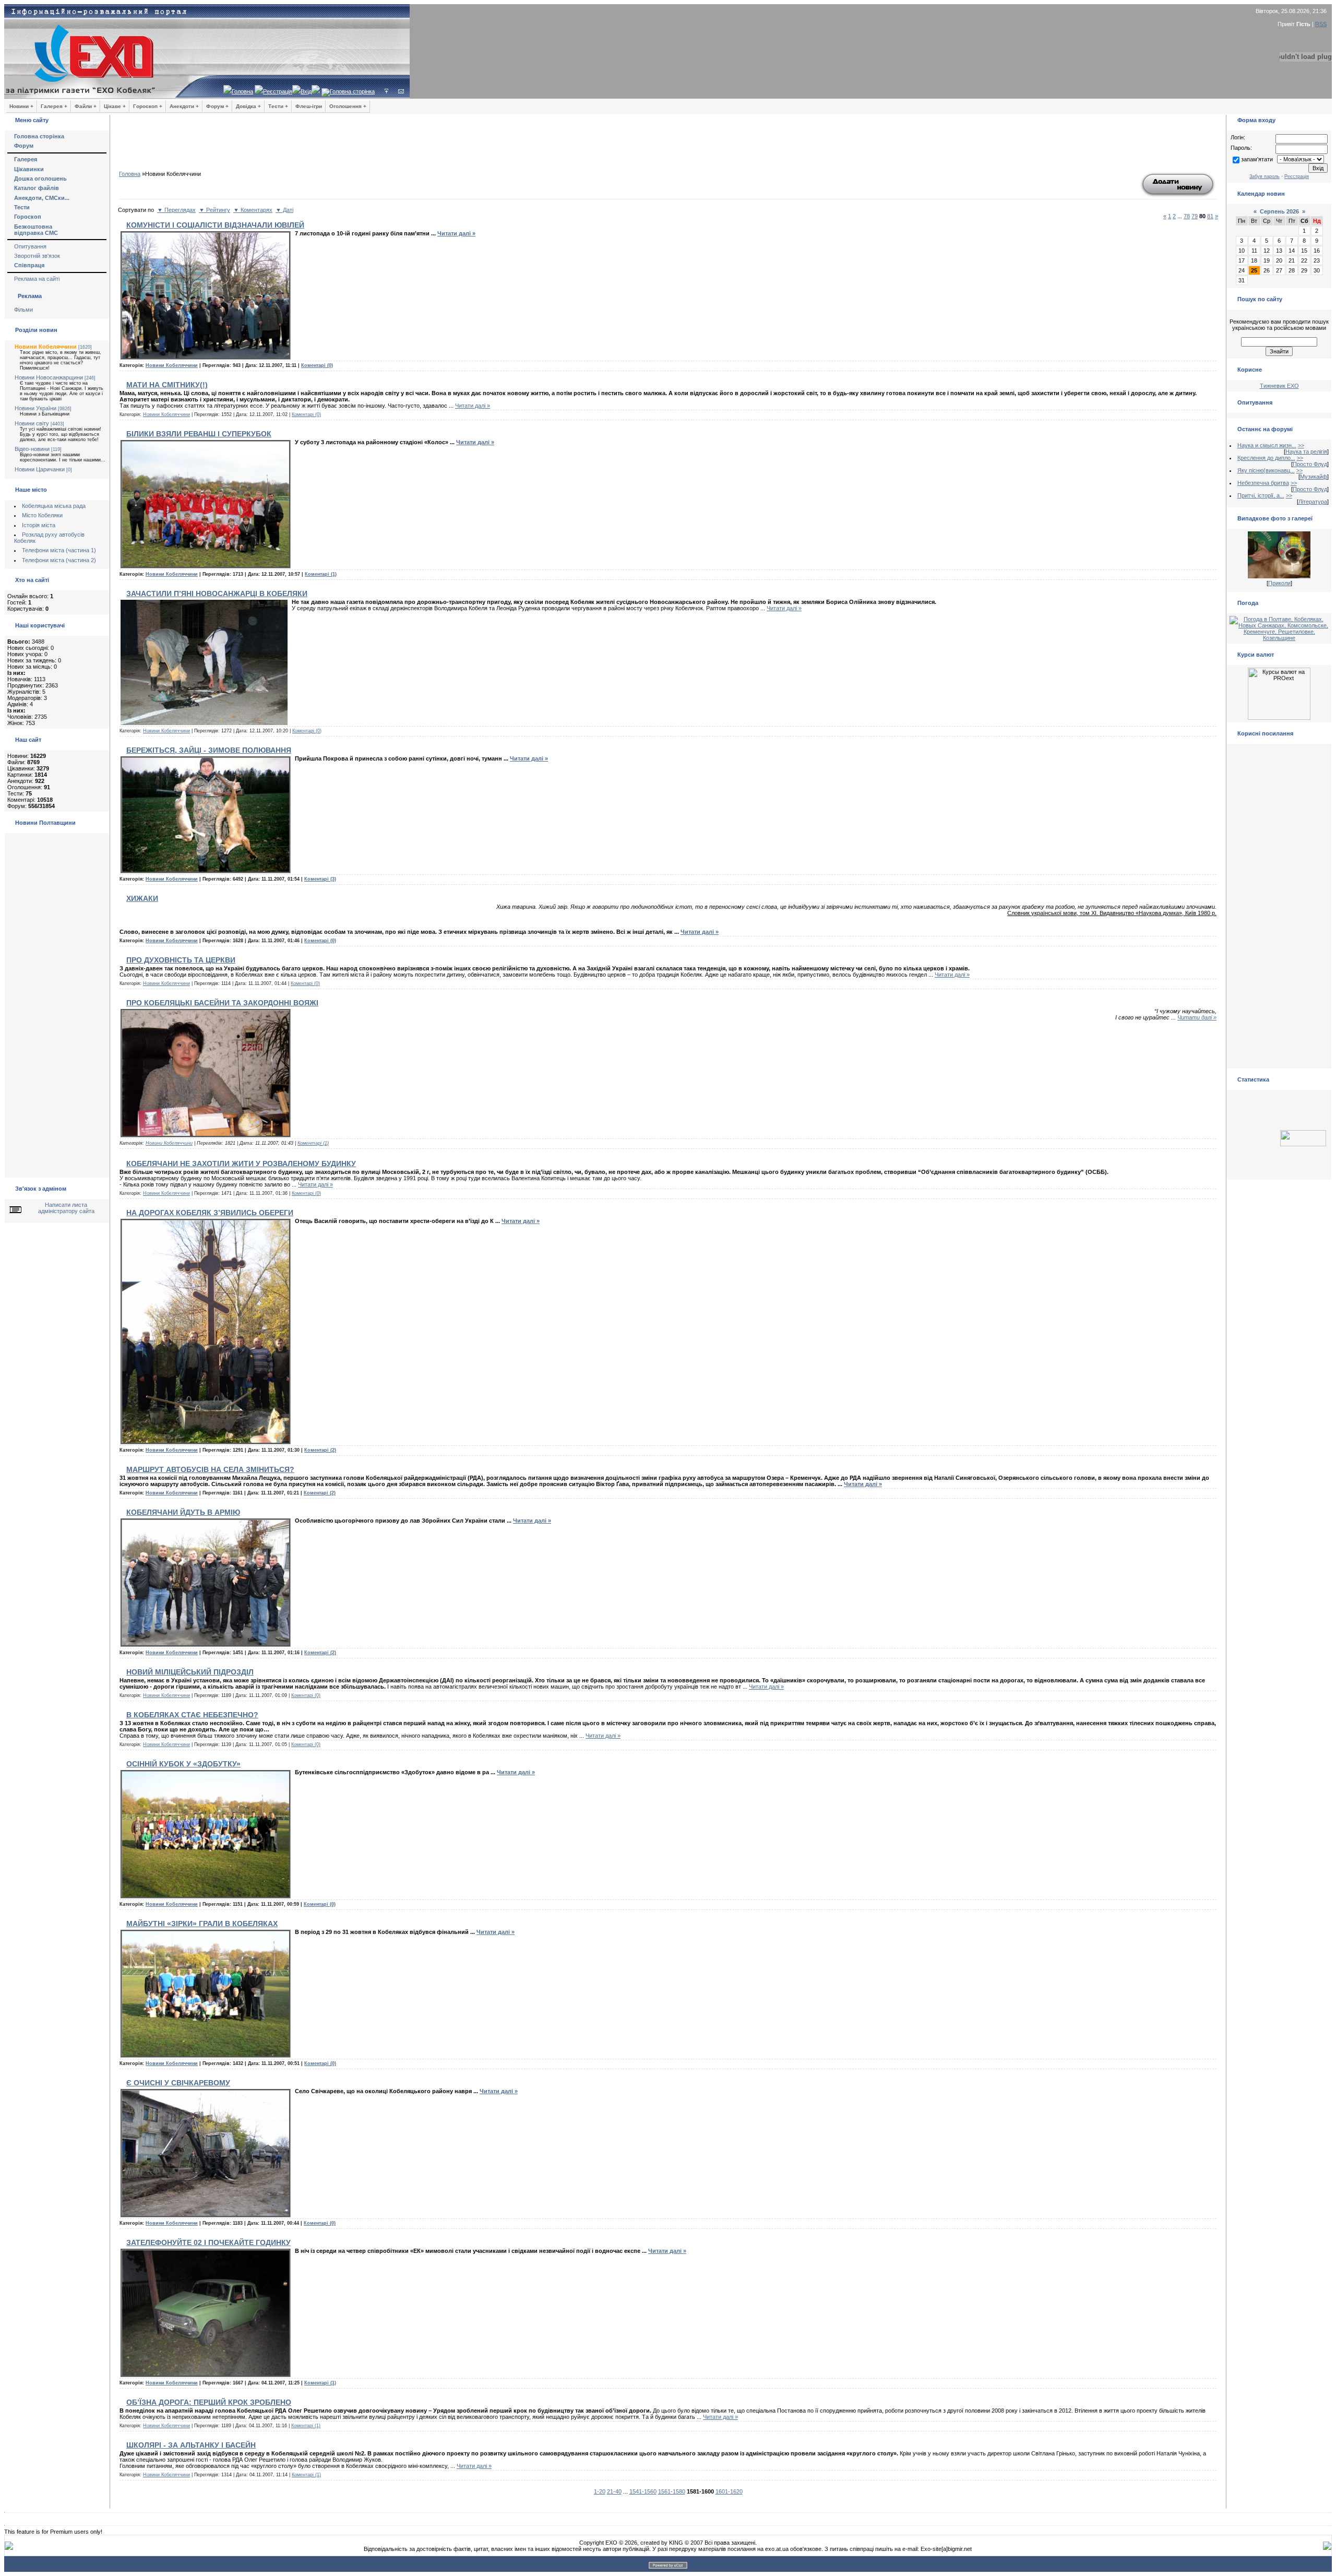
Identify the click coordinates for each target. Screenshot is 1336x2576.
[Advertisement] (668, 146)
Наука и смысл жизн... (1267, 445)
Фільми (23, 310)
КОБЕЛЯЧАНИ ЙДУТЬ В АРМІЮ (183, 1512)
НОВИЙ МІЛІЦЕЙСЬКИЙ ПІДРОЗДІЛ (190, 1672)
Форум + (217, 106)
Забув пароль (1265, 176)
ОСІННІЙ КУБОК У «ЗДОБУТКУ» (183, 1764)
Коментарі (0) (317, 365)
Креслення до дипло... (1266, 458)
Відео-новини (32, 449)
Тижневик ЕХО (1279, 386)
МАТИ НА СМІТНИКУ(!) (167, 385)
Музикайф (1314, 477)
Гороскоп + (148, 106)
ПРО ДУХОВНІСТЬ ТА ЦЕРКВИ (181, 960)
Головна (242, 91)
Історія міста (39, 525)
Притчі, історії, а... (1261, 495)
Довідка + (248, 106)
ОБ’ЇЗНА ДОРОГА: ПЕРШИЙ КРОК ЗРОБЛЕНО (209, 2402)
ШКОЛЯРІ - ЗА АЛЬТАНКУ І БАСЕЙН (191, 2445)
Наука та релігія (1306, 452)
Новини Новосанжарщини (49, 377)
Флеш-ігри (309, 106)
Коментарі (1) (321, 574)
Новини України (35, 408)
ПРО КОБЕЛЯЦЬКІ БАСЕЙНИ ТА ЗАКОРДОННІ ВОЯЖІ (222, 1003)
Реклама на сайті (37, 279)
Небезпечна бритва (1263, 483)
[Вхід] (386, 91)
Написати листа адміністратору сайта (66, 1208)
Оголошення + (348, 106)
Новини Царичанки (40, 469)
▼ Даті (284, 210)
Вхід (306, 91)
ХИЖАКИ (142, 898)
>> (1301, 445)
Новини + (21, 106)
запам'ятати (1257, 159)
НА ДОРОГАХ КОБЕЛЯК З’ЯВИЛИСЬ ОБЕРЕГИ (210, 1213)
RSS (1321, 24)
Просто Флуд (1310, 464)
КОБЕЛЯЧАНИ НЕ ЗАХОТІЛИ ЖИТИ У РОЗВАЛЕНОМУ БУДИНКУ (241, 1164)
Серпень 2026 (1279, 211)
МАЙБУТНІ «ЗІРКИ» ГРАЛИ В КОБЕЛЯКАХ (202, 1924)
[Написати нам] (401, 91)
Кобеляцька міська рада (54, 506)
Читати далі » (456, 233)
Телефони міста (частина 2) (59, 560)
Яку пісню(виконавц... (1266, 470)
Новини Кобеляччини (46, 347)
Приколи (1279, 583)
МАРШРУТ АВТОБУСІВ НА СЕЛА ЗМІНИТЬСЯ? (210, 1469)
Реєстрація (278, 91)
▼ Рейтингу (214, 210)
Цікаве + (115, 106)
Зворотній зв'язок (37, 256)
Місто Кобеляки (42, 515)
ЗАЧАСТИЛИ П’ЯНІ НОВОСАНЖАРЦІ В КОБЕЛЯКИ (217, 593)
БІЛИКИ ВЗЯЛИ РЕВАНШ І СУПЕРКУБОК (199, 434)
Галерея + (54, 106)
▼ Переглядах (176, 210)
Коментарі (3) (320, 879)
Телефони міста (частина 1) (59, 550)
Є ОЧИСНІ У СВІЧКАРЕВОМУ (178, 2083)
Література (1313, 502)
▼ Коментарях (253, 210)
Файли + (86, 106)
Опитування (30, 246)
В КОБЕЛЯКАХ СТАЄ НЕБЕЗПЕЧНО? (192, 1715)
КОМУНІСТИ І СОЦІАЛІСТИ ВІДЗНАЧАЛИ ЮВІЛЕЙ (215, 225)
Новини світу (32, 423)
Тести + (278, 106)
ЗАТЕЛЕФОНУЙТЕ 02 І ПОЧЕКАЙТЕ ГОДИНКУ (208, 2242)
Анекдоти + (184, 106)
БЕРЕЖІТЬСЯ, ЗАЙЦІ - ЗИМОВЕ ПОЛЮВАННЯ (209, 750)
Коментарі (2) (320, 1450)
